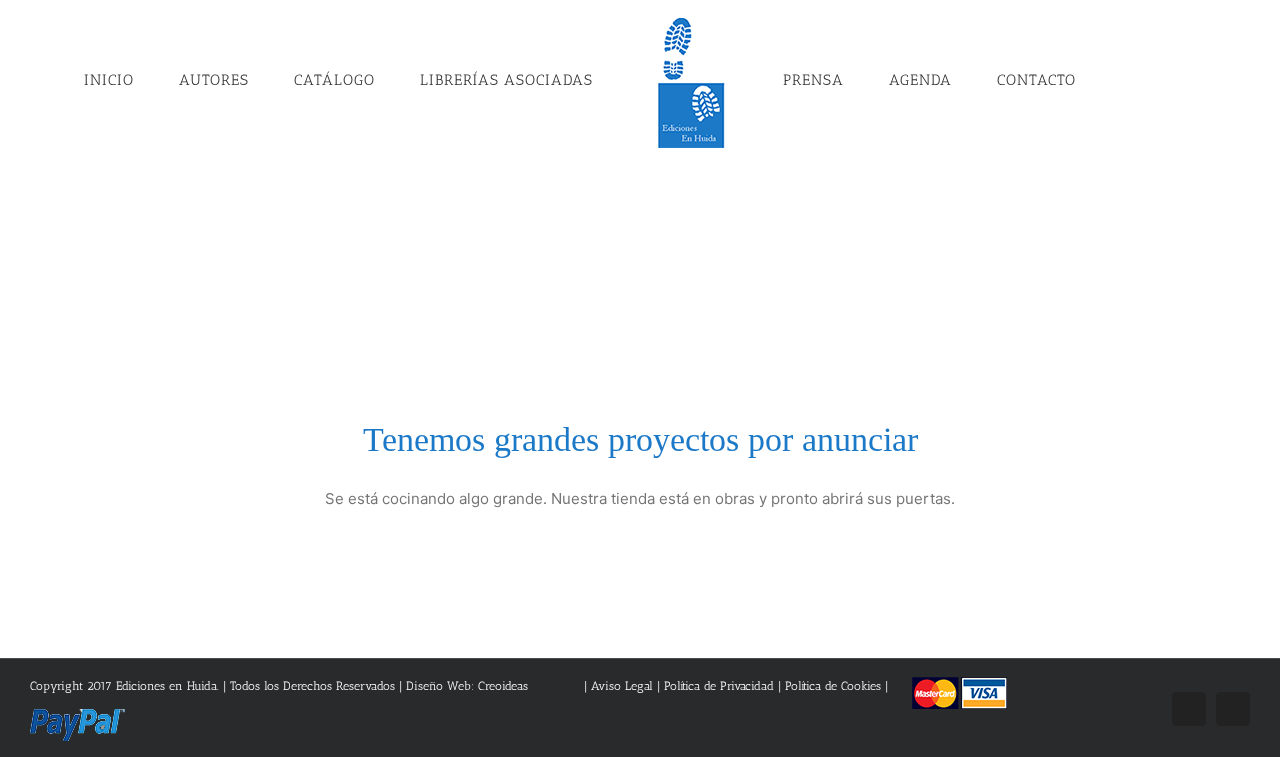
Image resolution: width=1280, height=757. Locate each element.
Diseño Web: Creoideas (467, 686)
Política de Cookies (833, 686)
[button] (1088, 79)
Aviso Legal (624, 686)
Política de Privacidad (719, 686)
